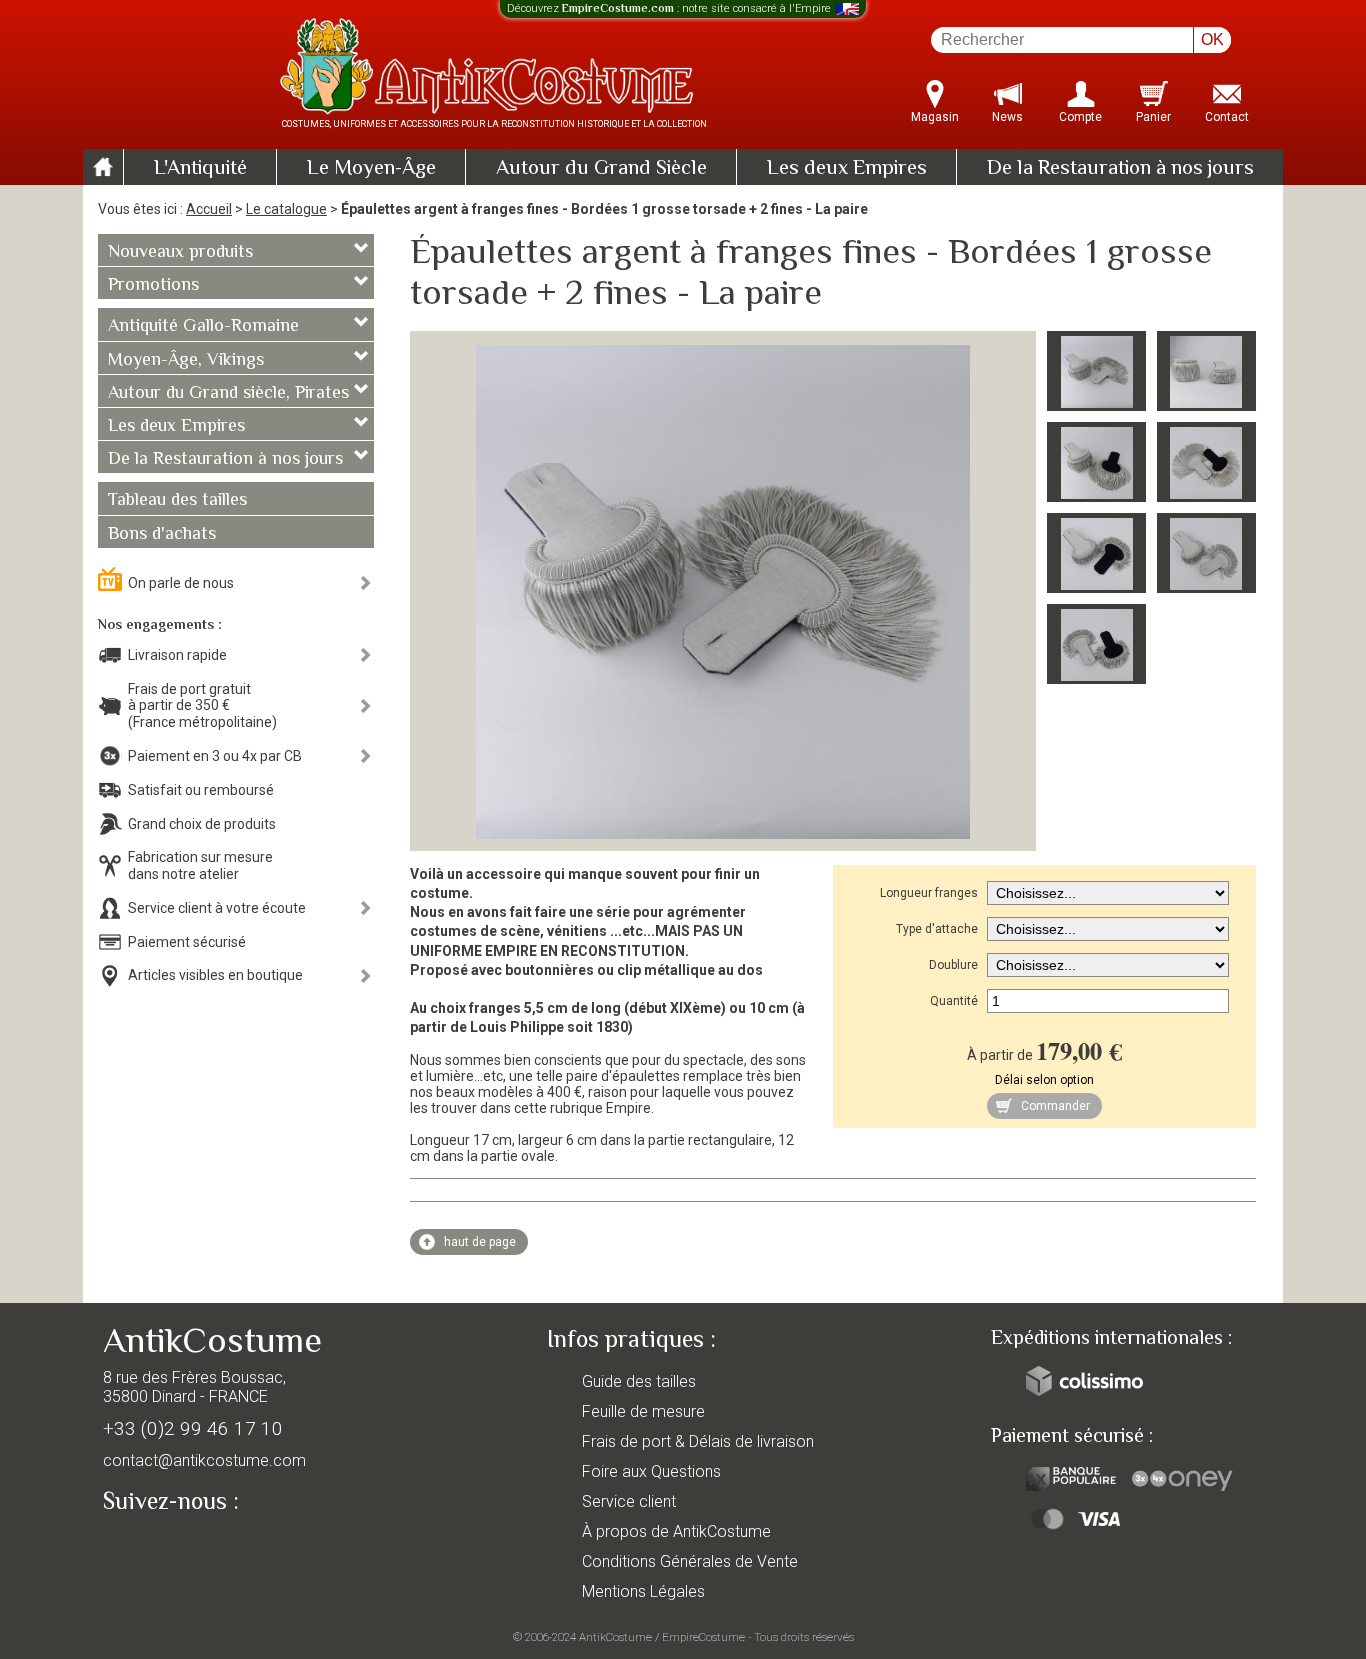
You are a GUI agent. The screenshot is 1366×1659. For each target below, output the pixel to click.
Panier (1153, 117)
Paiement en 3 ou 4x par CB (215, 756)
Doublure (953, 965)
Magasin (935, 117)
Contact (1227, 117)
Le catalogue (286, 209)
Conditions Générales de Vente (690, 1561)
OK (1212, 39)
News (1007, 117)
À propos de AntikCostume (676, 1531)
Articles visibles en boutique (215, 975)
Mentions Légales (643, 1591)
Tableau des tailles (177, 501)
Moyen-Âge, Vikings (186, 361)
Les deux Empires (847, 169)
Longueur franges (929, 893)
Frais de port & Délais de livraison (698, 1441)
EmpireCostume (703, 1637)
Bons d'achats (162, 535)
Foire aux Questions (651, 1471)
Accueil (209, 209)
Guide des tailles (639, 1381)
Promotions (153, 286)
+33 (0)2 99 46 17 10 (193, 1428)
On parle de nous (181, 583)
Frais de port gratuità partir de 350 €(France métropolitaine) (202, 706)
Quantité (954, 1001)
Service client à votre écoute (217, 908)
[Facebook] (153, 1547)
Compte (1080, 117)
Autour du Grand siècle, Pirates (228, 394)
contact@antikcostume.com (204, 1460)
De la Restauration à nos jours (1120, 169)
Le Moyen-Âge (371, 169)
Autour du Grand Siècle (601, 169)
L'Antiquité (200, 169)
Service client (629, 1501)
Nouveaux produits (180, 253)
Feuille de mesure (643, 1411)
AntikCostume (615, 1637)
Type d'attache (937, 929)
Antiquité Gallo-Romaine (203, 327)
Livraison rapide (177, 655)
